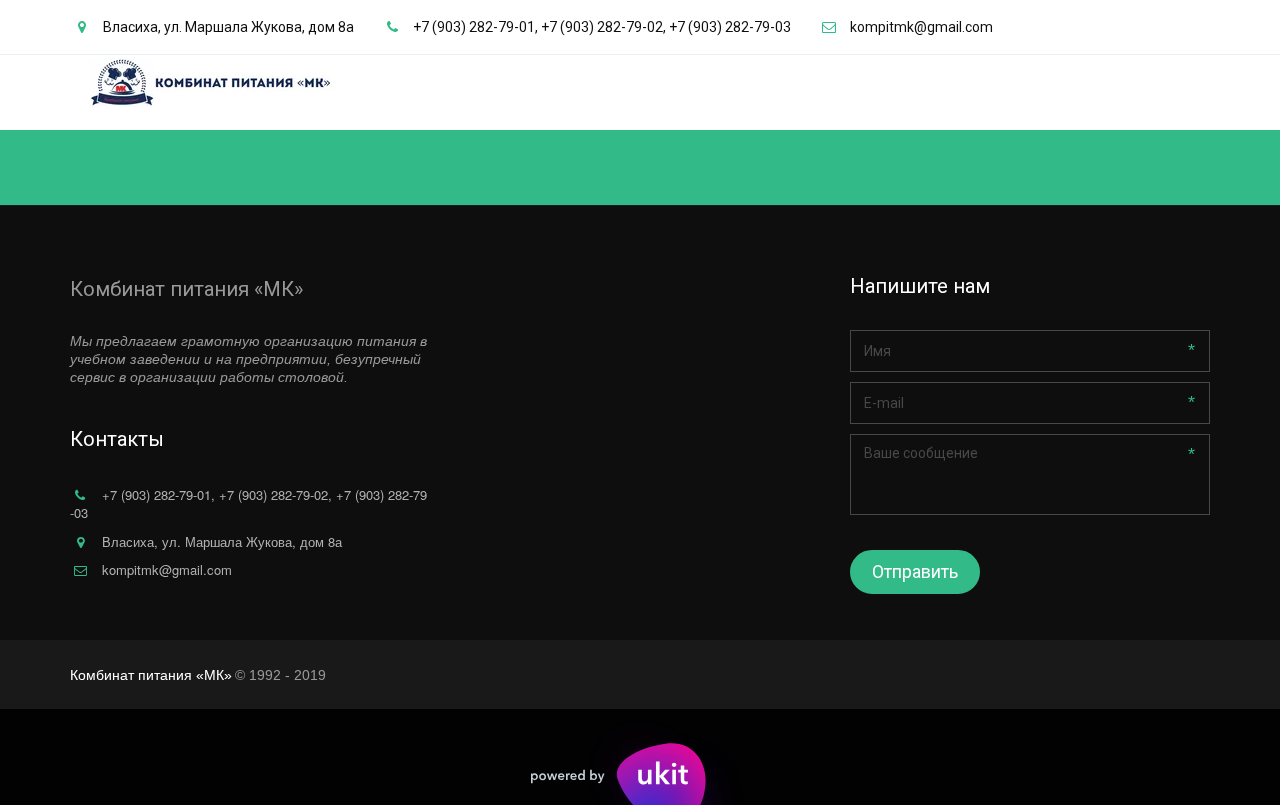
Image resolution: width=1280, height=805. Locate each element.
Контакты (1101, 93)
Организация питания (950, 93)
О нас (828, 93)
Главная (757, 93)
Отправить (915, 571)
